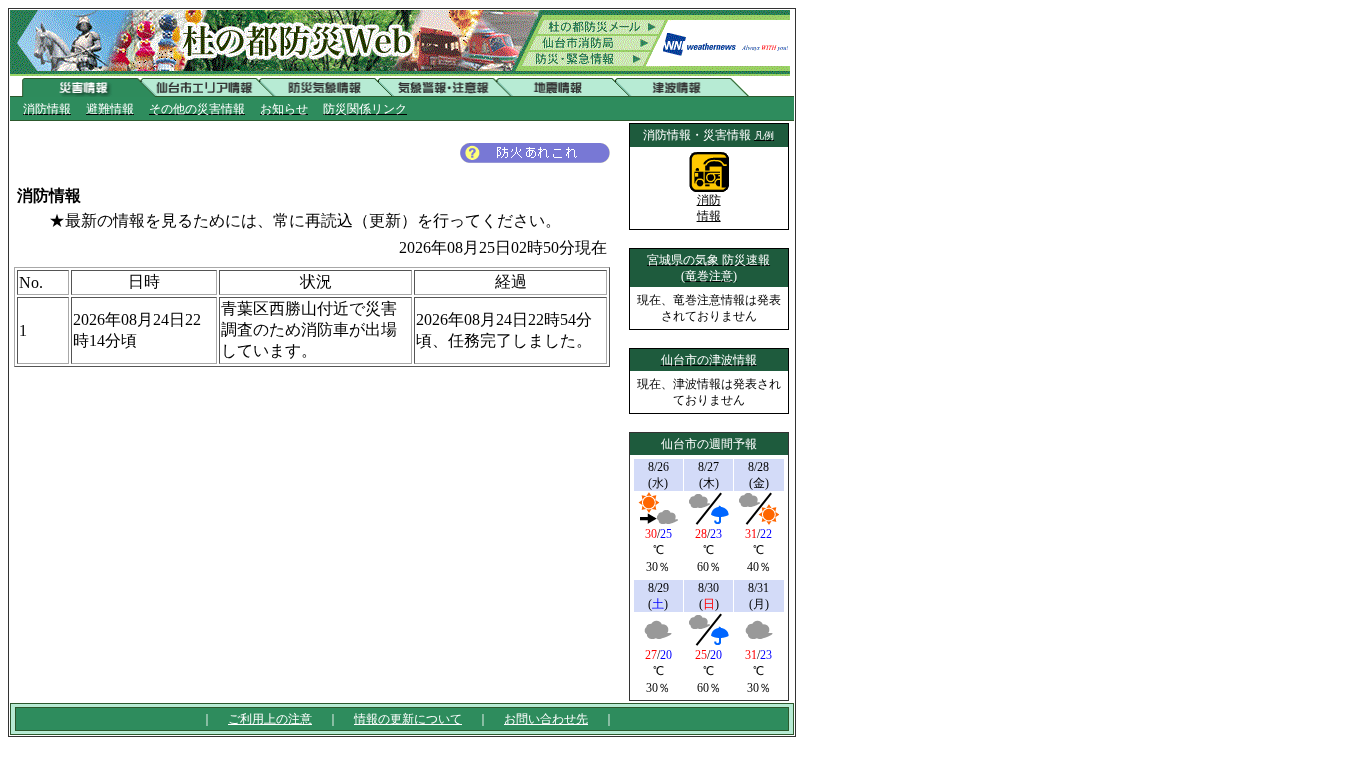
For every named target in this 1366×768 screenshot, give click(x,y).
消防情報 (709, 208)
